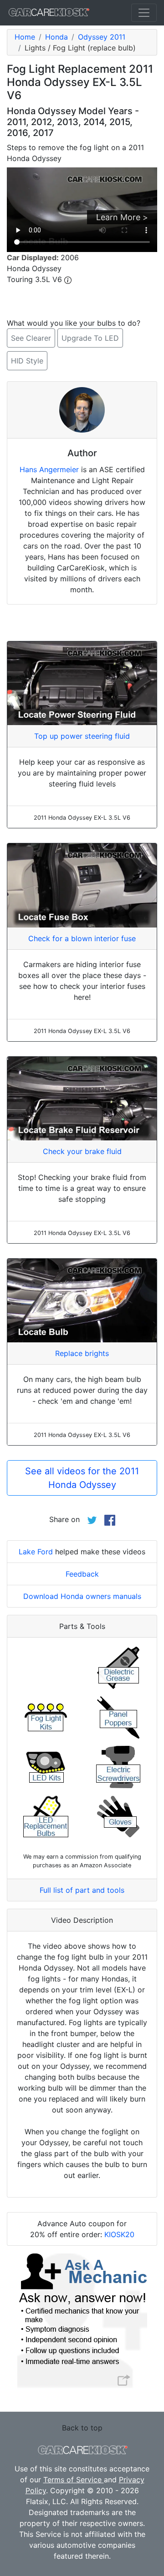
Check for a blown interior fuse (82, 938)
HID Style (27, 361)
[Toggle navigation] (144, 13)
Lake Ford (36, 1552)
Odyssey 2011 (102, 37)
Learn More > (122, 217)
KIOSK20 (119, 2234)
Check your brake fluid (82, 1151)
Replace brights (82, 1353)
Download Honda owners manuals (82, 1596)
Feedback (82, 1574)
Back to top (82, 2428)
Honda (56, 37)
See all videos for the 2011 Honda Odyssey (82, 1478)
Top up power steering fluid (82, 736)
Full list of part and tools (82, 1890)
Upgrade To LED (90, 338)
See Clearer (31, 338)
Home (25, 37)
